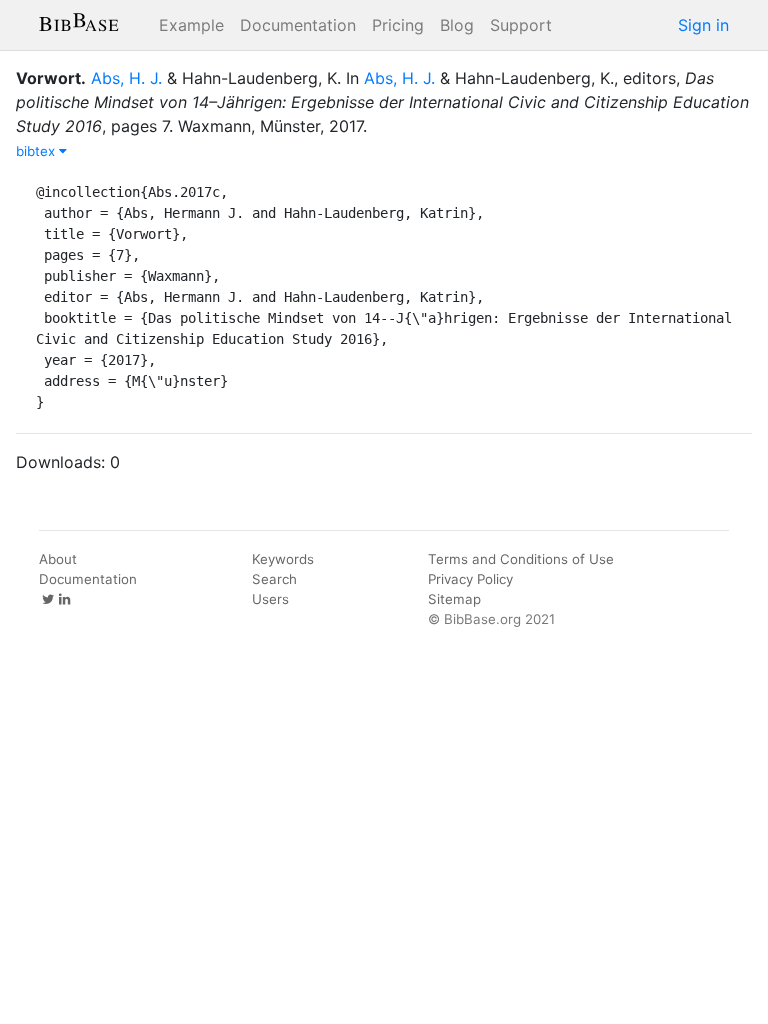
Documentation (298, 25)
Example (191, 25)
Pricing (398, 25)
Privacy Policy (470, 579)
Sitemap (454, 599)
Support (521, 25)
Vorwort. (51, 78)
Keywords (283, 559)
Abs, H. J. (126, 78)
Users (270, 599)
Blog (457, 25)
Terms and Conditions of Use (521, 559)
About (58, 559)
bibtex (37, 151)
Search (274, 579)
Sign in (703, 25)
